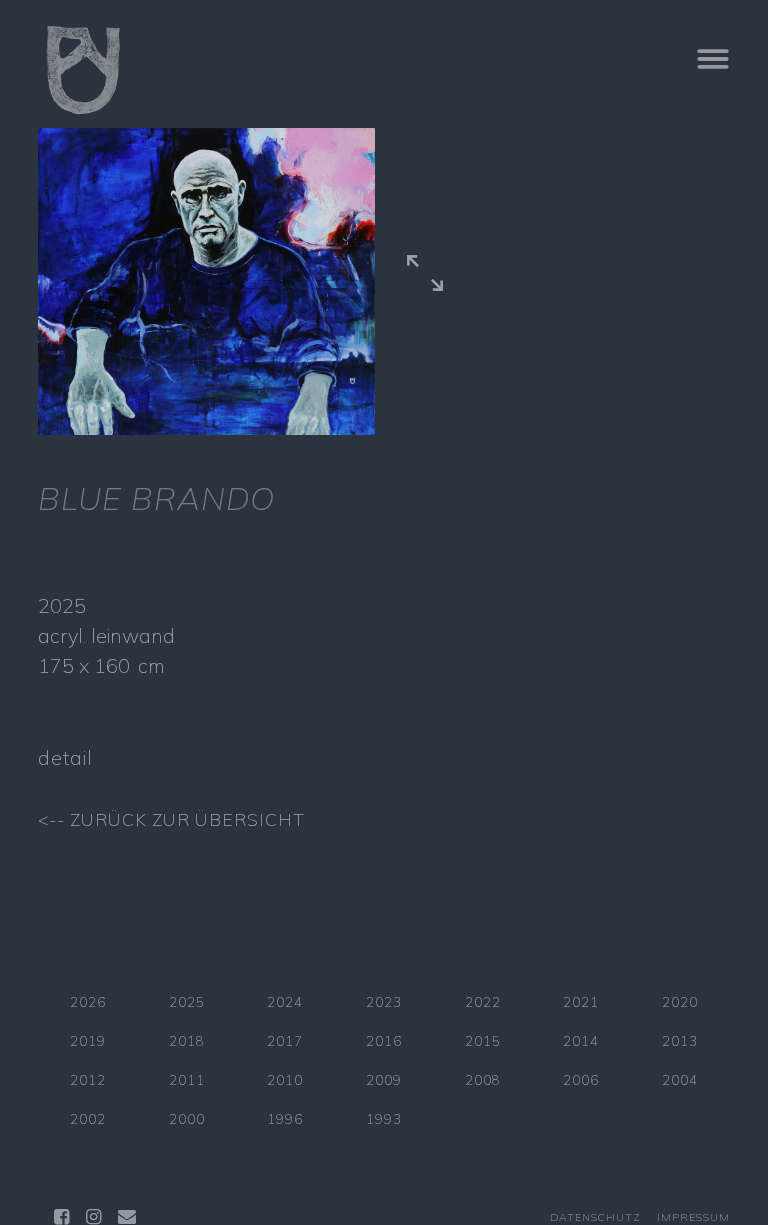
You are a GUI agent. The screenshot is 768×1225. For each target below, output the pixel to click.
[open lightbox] (425, 276)
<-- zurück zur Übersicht (171, 819)
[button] (671, 70)
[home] (324, 70)
